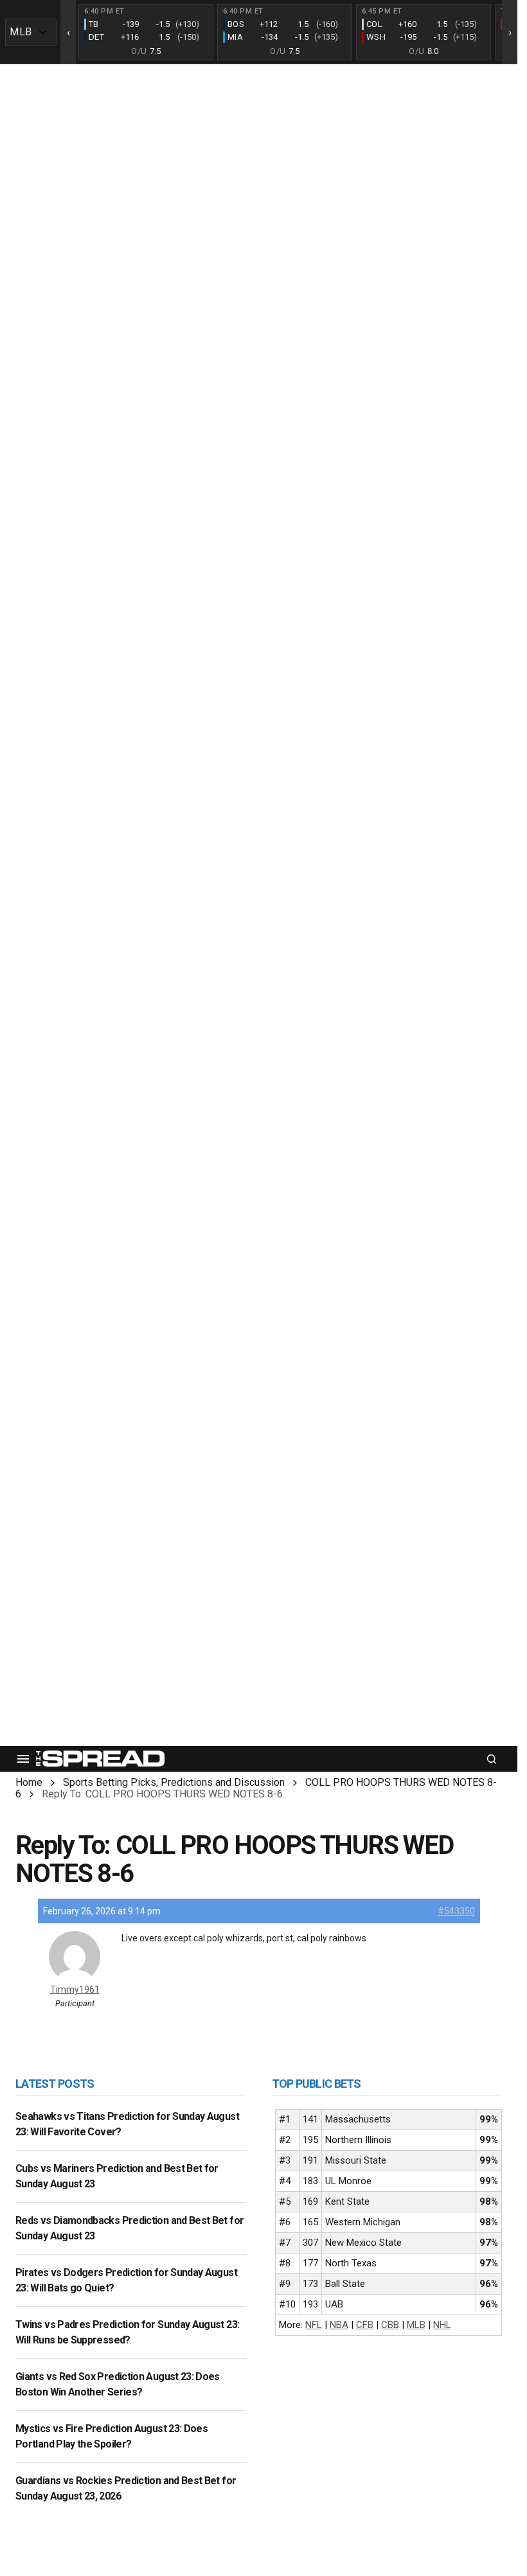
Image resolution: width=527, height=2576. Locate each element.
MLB (416, 2325)
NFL (314, 2325)
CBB (390, 2325)
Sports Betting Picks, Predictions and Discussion (174, 1782)
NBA (339, 2325)
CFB (365, 2325)
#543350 (456, 1911)
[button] (23, 1759)
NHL (442, 2325)
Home (29, 1782)
